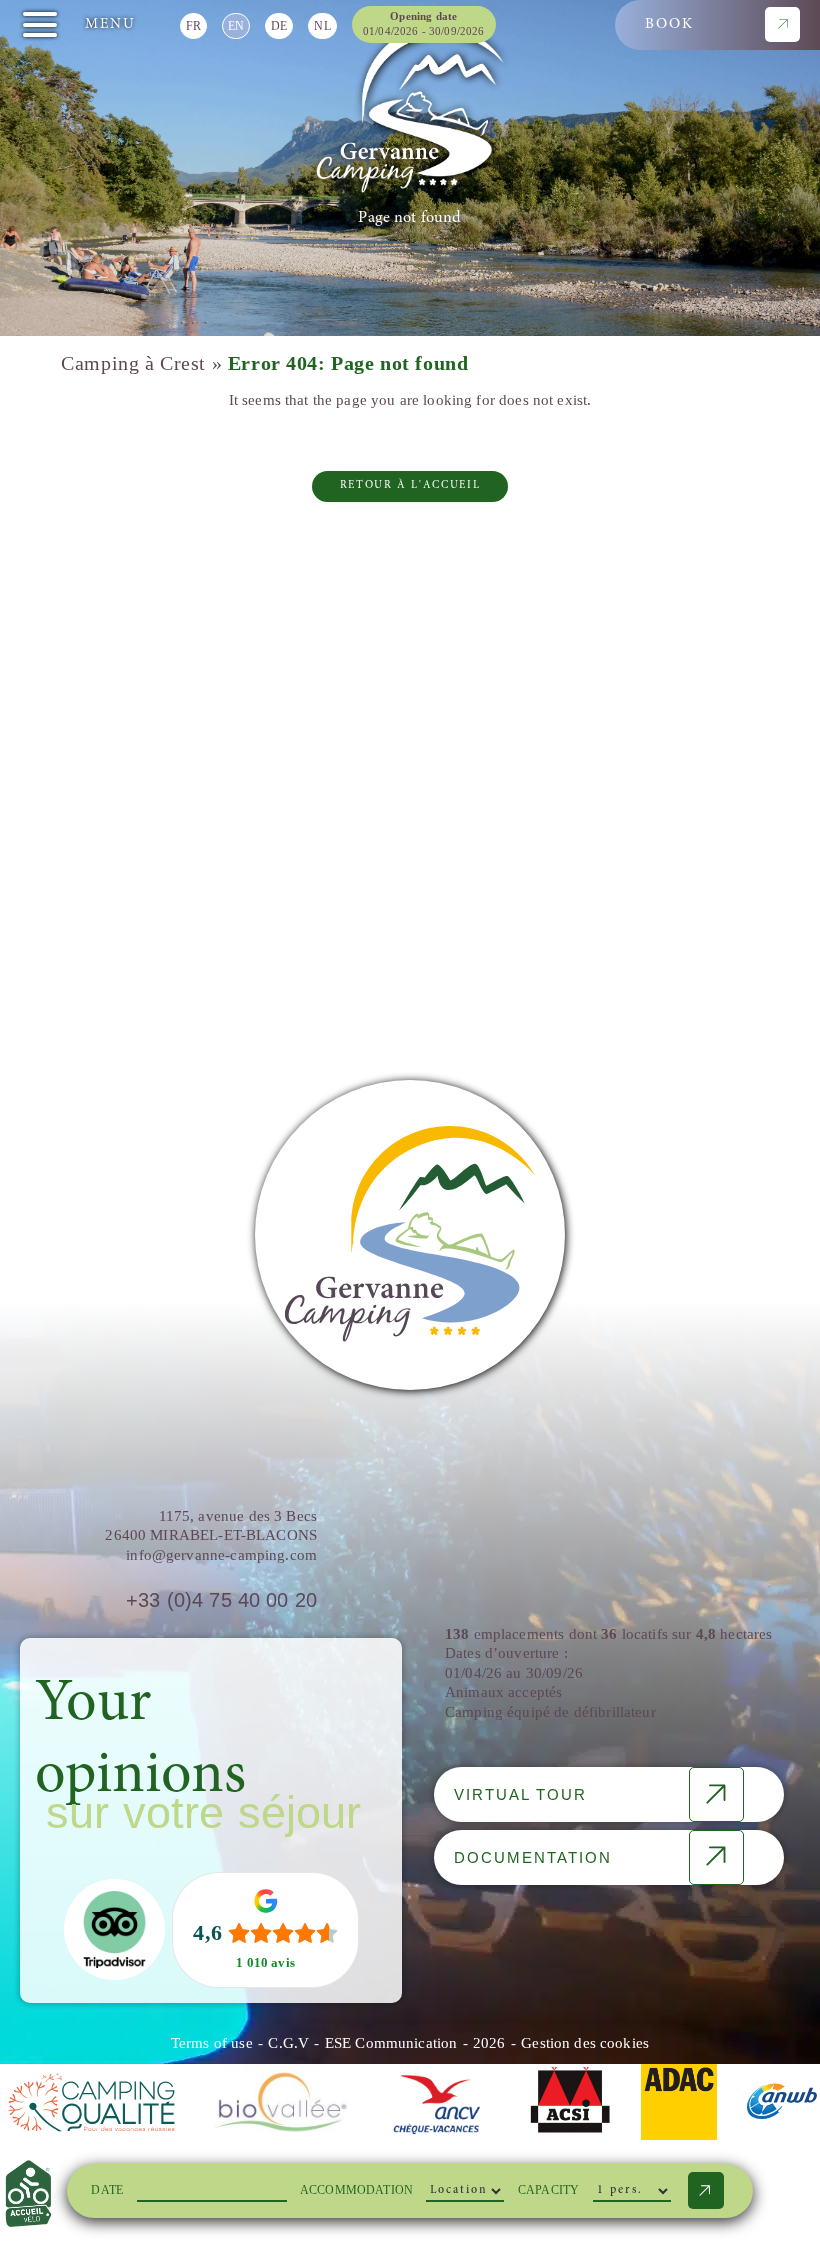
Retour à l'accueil (410, 485)
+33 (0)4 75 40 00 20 (221, 1600)
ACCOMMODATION (356, 2190)
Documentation (533, 1857)
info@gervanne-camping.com (221, 1555)
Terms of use (212, 2043)
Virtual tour (520, 1794)
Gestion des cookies (585, 2043)
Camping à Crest (133, 363)
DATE (107, 2190)
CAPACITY (548, 2190)
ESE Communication (391, 2043)
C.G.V (288, 2043)
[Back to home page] (410, 109)
